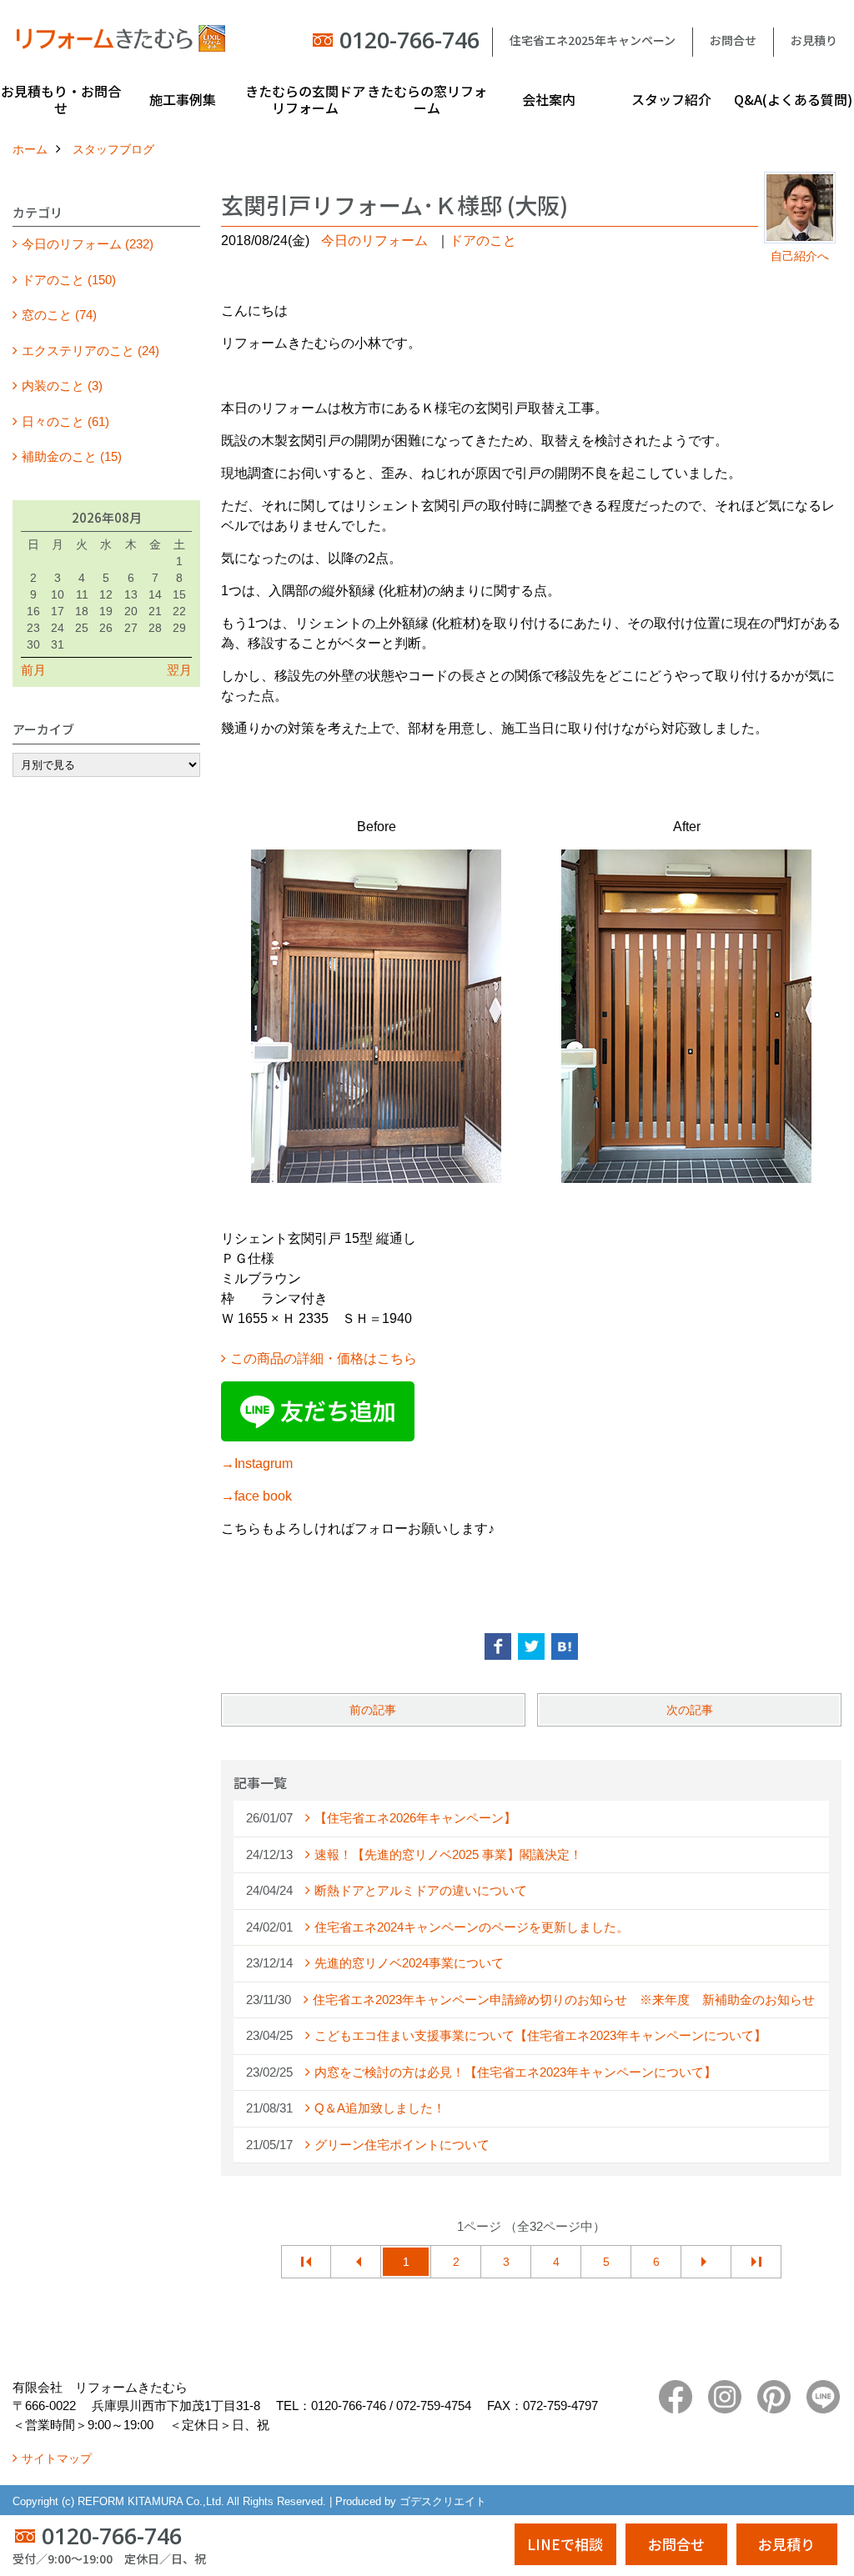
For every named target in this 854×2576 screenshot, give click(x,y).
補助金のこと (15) (72, 456)
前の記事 (373, 1710)
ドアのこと (483, 241)
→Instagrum (257, 1463)
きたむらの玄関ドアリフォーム (305, 99)
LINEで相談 (565, 2544)
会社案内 (549, 99)
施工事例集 (183, 99)
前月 (33, 670)
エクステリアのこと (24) (90, 351)
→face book (256, 1496)
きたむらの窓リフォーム (427, 99)
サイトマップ (57, 2458)
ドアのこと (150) (69, 280)
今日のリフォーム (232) (88, 244)
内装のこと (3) (62, 386)
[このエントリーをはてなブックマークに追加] (565, 1646)
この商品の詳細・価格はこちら (324, 1358)
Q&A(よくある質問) (793, 99)
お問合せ (733, 40)
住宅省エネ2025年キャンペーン (593, 40)
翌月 (179, 670)
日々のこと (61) (65, 421)
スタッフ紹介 (671, 99)
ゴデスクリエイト (443, 2501)
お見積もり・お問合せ (61, 99)
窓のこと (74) (59, 315)
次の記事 (690, 1710)
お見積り (814, 40)
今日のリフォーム (374, 241)
